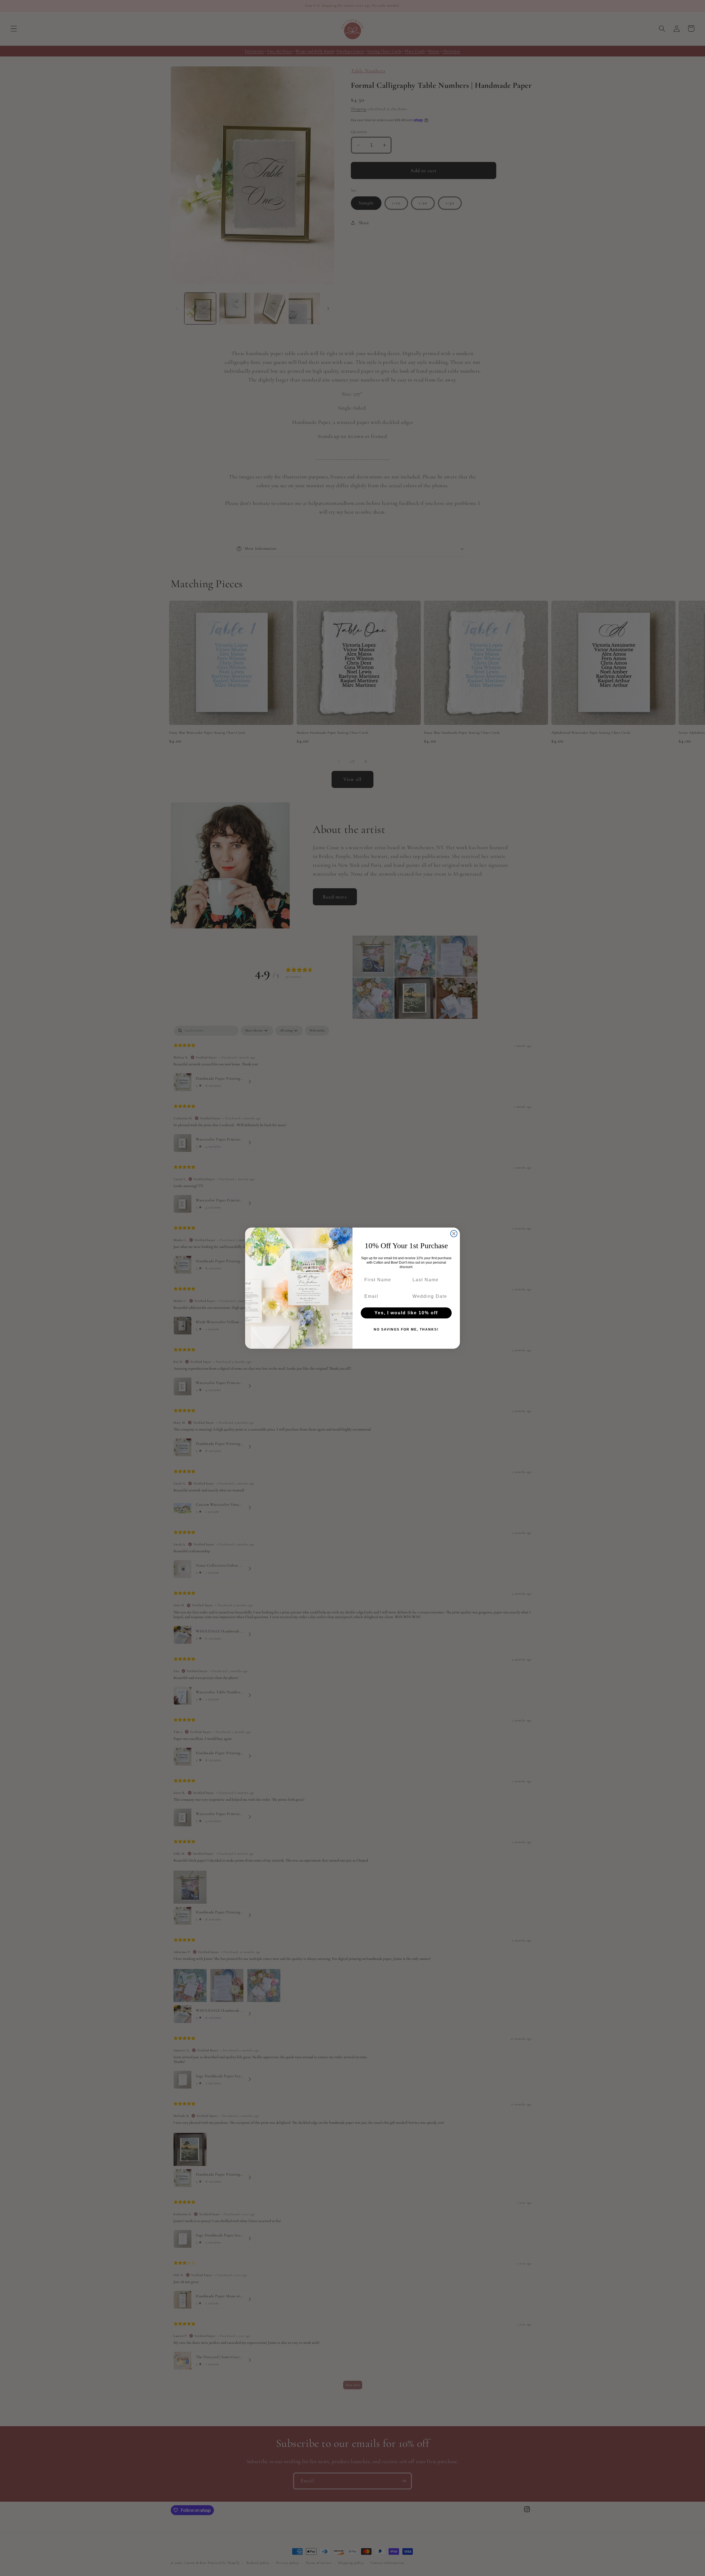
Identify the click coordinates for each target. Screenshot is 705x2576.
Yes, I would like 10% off (406, 1313)
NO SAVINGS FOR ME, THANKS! (406, 1329)
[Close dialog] (454, 1234)
